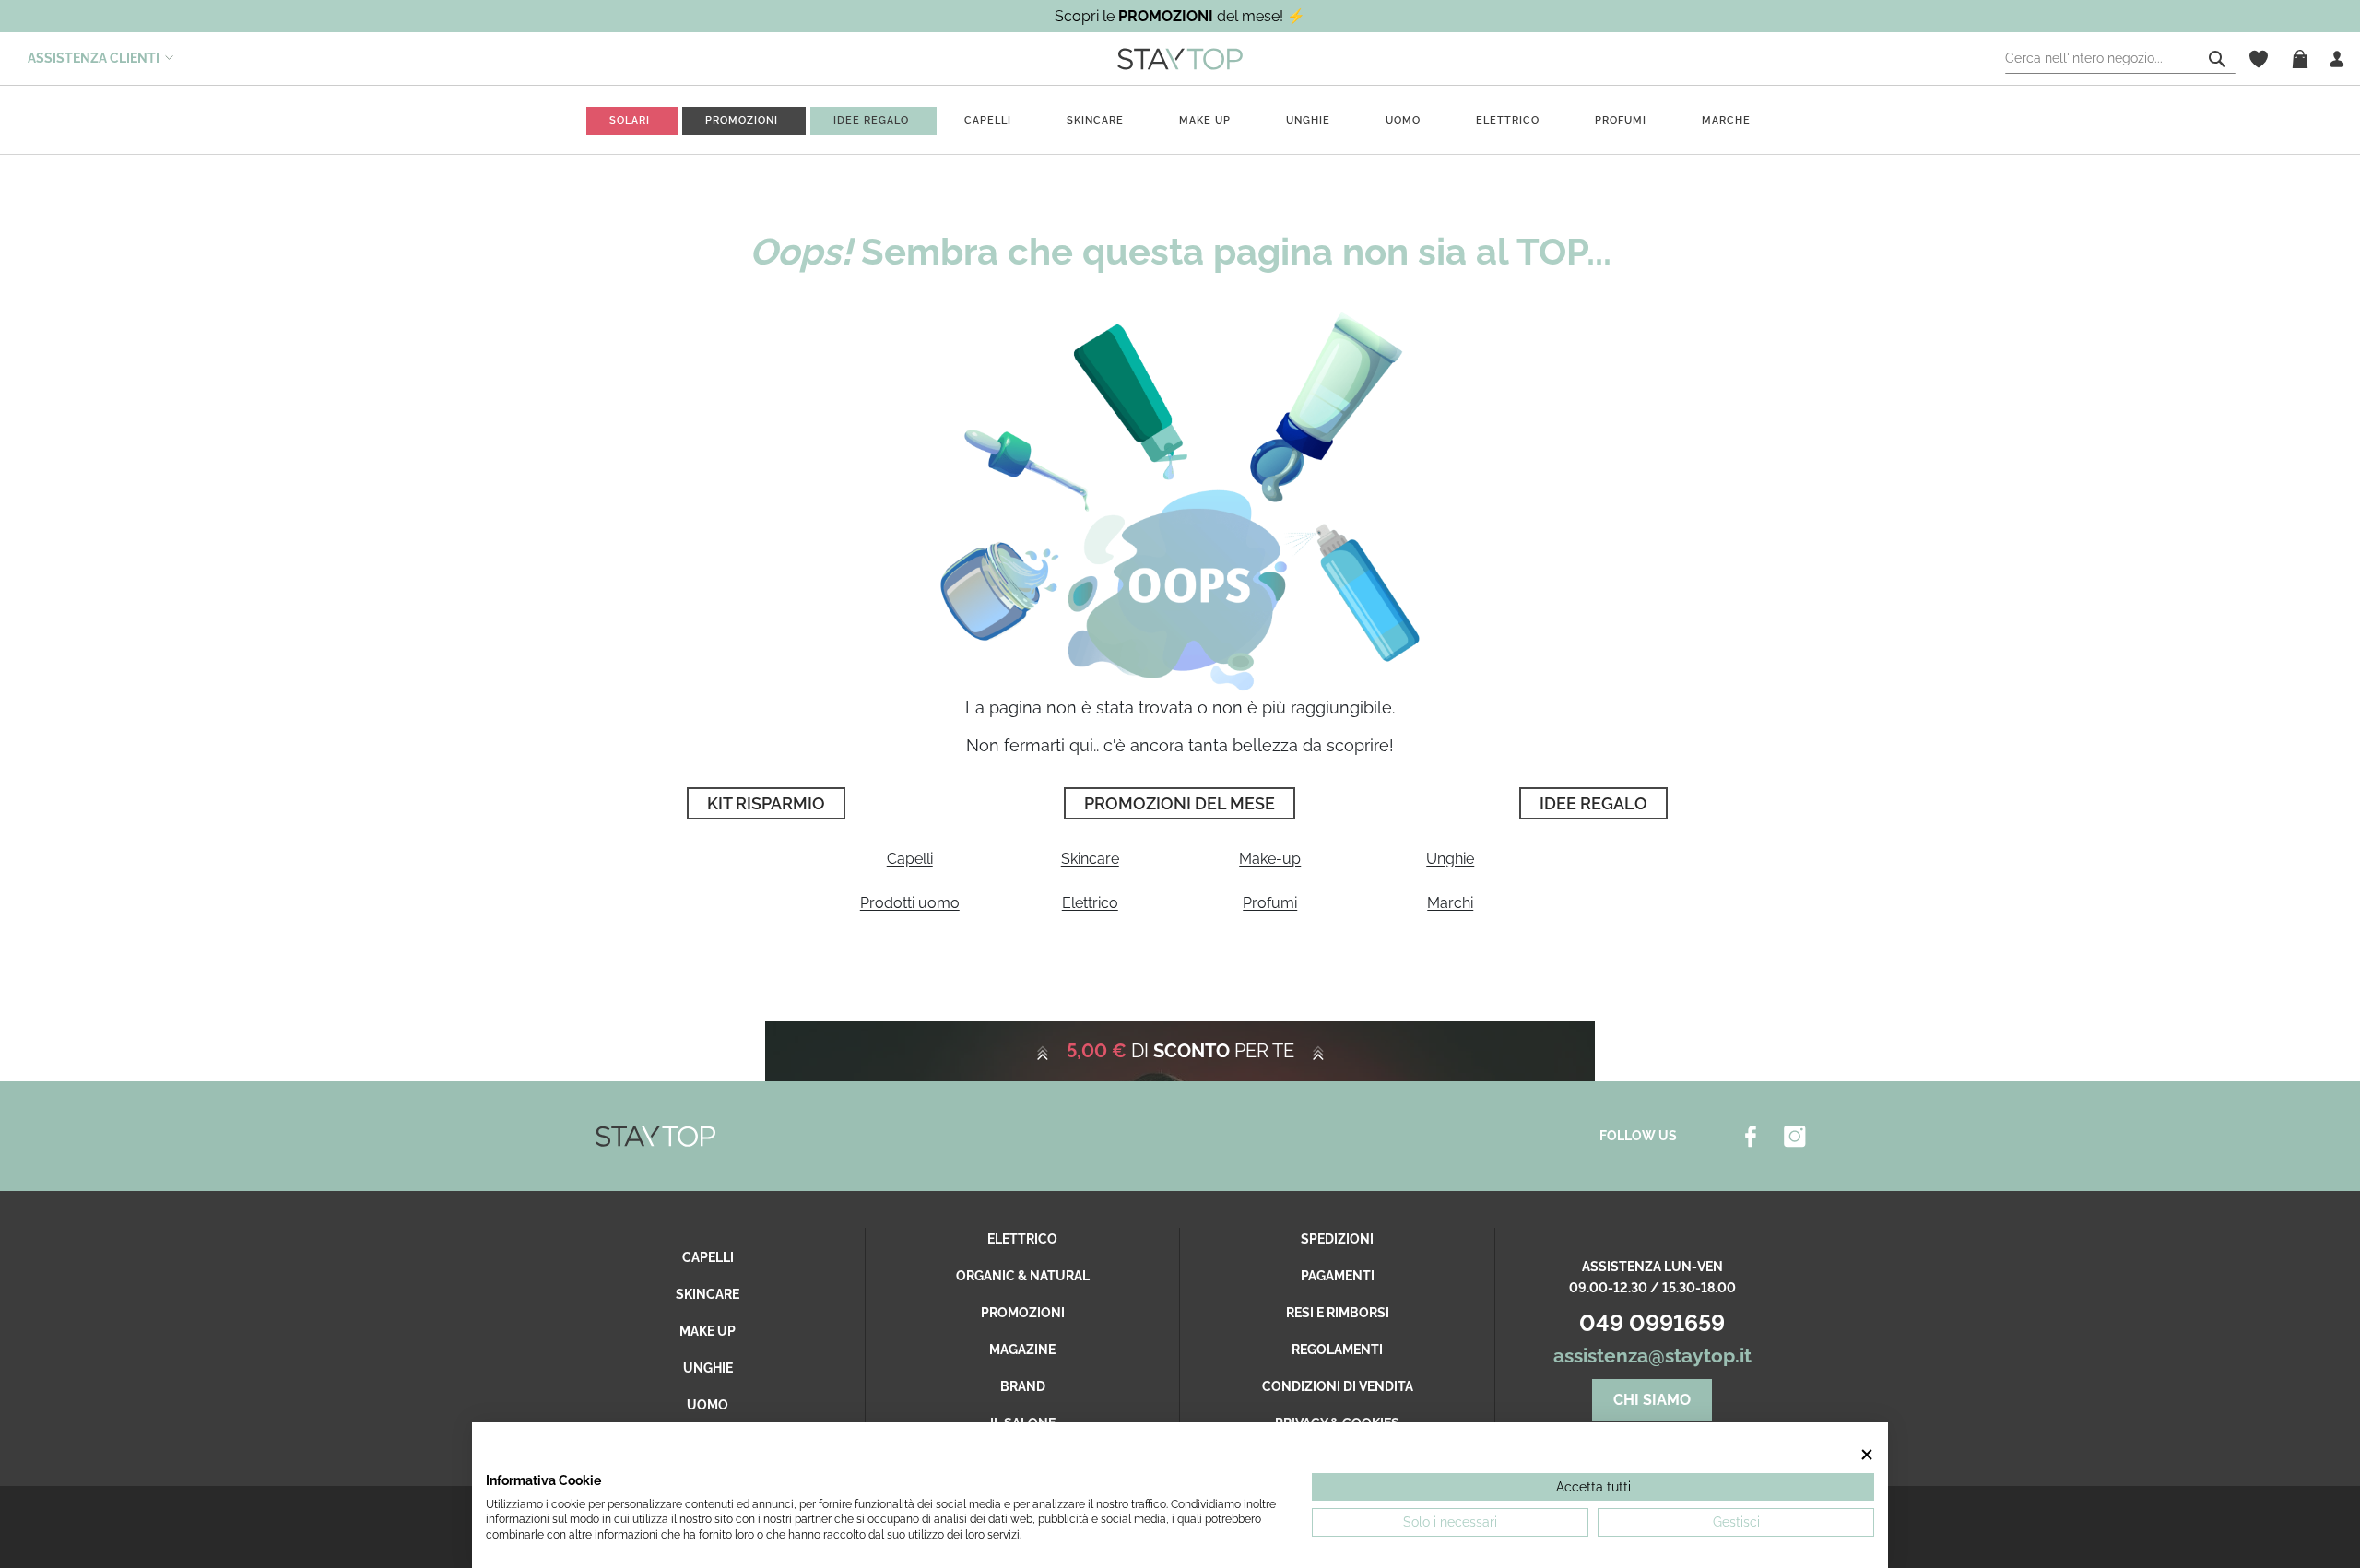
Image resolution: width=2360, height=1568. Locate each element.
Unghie (1308, 120)
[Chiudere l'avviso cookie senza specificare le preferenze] (1867, 1454)
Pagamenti (1338, 1276)
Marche (1726, 120)
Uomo (1403, 120)
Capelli (988, 120)
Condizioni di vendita (1338, 1386)
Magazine (1022, 1350)
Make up (1205, 120)
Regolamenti (1337, 1350)
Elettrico (1508, 120)
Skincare (1095, 120)
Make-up (1270, 859)
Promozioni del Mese (1180, 803)
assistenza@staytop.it (1652, 1356)
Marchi (1450, 903)
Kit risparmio (766, 803)
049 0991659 (1652, 1323)
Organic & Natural (1023, 1276)
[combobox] (2120, 59)
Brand (1023, 1386)
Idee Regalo (1593, 803)
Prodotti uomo (910, 903)
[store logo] (1180, 58)
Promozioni (1023, 1313)
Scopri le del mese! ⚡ (1180, 16)
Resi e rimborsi (1338, 1313)
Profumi (1621, 120)
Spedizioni (1337, 1239)
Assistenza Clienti (94, 58)
